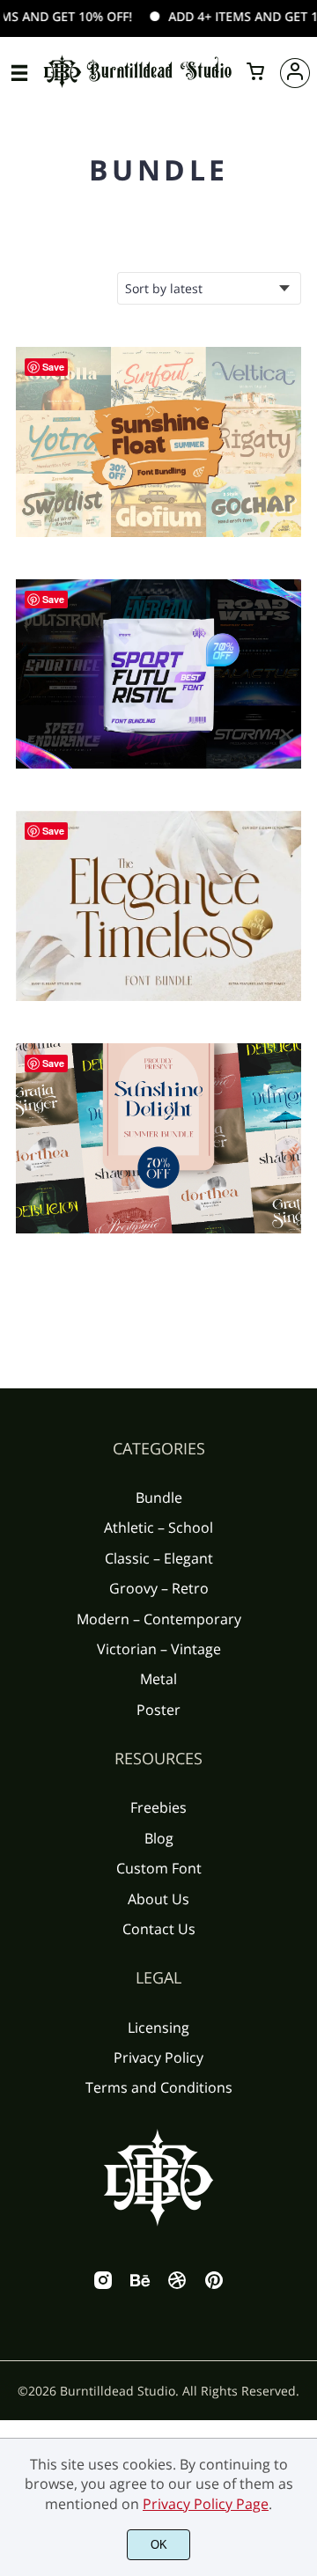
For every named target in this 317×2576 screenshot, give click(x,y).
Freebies (158, 1807)
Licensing (158, 2028)
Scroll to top (301, 1518)
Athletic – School (158, 1527)
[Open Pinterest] (214, 2285)
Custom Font (159, 1868)
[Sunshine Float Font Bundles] (158, 442)
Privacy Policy (158, 2057)
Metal (158, 1679)
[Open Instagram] (103, 2285)
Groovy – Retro (159, 1588)
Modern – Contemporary (159, 1619)
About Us (158, 1899)
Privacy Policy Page (206, 2504)
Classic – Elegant (159, 1558)
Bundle (159, 1498)
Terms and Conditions (159, 2087)
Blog (159, 1838)
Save (53, 367)
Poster (158, 1710)
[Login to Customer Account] (295, 73)
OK (159, 2545)
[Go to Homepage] (138, 85)
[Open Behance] (140, 2285)
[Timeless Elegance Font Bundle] (158, 906)
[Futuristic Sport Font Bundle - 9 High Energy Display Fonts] (158, 674)
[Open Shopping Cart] (255, 73)
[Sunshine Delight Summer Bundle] (158, 1138)
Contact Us (159, 1929)
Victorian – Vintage (159, 1649)
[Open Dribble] (177, 2285)
